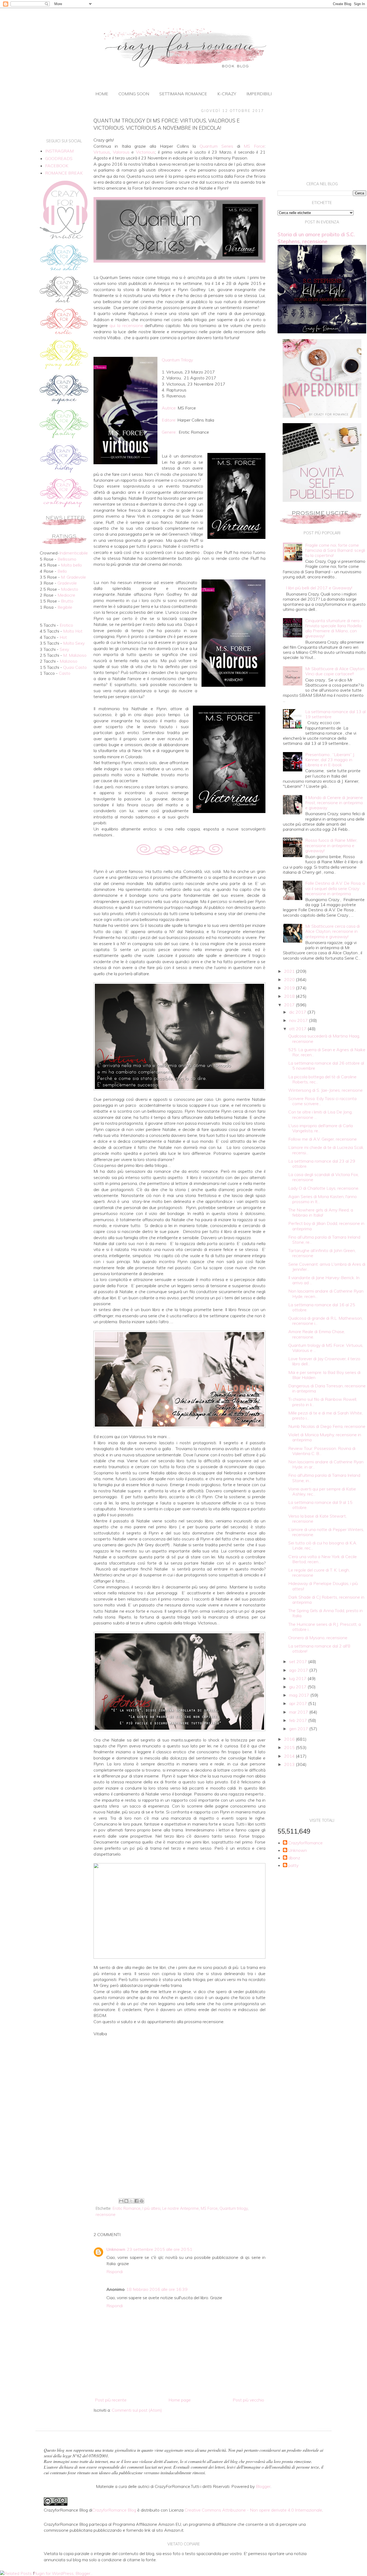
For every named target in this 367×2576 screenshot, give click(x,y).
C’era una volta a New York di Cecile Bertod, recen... (323, 1559)
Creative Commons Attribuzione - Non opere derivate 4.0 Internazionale (253, 2510)
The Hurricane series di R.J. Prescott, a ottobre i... (325, 1627)
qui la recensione (126, 325)
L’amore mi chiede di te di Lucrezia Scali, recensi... (326, 1150)
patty (293, 1865)
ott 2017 (298, 1029)
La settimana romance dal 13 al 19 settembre (335, 714)
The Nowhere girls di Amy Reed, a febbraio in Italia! (321, 1212)
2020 (290, 979)
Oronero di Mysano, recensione (318, 1638)
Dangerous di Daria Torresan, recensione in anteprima (327, 1388)
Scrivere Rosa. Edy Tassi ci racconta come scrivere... (322, 1101)
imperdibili (259, 94)
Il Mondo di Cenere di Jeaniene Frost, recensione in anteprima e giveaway (334, 803)
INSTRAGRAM (59, 151)
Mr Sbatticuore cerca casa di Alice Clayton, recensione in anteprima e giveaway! (332, 931)
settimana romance (183, 94)
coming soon (134, 94)
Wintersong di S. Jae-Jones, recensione (325, 1090)
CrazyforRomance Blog (114, 2510)
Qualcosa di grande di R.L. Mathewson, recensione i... (325, 1321)
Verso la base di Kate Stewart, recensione (317, 1519)
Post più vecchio (248, 2400)
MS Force (209, 2208)
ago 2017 (299, 1670)
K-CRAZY (227, 94)
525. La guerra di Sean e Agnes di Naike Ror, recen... (327, 1052)
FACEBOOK (57, 166)
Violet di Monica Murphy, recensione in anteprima (325, 1437)
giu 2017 (298, 1687)
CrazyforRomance (305, 1843)
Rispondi (115, 2272)
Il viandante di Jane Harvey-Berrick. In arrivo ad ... (324, 1280)
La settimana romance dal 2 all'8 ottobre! (319, 1648)
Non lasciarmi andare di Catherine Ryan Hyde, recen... (326, 1294)
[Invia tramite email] (121, 2201)
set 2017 (299, 1661)
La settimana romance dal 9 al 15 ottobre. (320, 1505)
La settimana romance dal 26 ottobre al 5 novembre (326, 1066)
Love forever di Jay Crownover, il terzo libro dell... (324, 1361)
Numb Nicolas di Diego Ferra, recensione (327, 1426)
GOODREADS (59, 158)
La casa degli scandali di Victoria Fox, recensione (323, 1177)
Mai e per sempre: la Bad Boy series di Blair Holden (324, 1375)
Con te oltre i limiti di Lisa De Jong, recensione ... (320, 1114)
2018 (290, 996)
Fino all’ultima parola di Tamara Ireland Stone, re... (324, 1240)
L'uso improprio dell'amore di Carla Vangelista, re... (321, 1128)
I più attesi (151, 2208)
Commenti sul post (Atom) (137, 2410)
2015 (290, 1747)
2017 (290, 1005)
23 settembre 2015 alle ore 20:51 (160, 2249)
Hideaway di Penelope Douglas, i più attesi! (323, 1586)
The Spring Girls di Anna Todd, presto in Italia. (325, 1613)
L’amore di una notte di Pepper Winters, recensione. (326, 1532)
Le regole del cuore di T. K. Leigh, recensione (319, 1572)
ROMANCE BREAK (64, 173)
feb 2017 (299, 1720)
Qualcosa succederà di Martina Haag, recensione (324, 1038)
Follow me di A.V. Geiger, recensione (323, 1139)
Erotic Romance (127, 2208)
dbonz (294, 1858)
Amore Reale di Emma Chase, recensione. (317, 1334)
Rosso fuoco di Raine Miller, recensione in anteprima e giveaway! (331, 845)
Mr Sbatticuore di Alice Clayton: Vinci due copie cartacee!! (335, 671)
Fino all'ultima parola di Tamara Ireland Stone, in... (324, 1478)
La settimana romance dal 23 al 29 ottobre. (322, 1164)
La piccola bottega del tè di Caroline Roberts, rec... (322, 1079)
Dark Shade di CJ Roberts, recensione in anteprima (326, 1600)
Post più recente (111, 2400)
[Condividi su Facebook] (136, 2201)
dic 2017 (298, 1012)
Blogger (263, 2486)
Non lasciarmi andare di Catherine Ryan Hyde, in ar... (326, 1464)
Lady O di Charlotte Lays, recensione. (324, 1188)
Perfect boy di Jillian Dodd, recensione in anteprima (326, 1226)
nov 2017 (299, 1020)
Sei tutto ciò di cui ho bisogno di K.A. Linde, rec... (323, 1545)
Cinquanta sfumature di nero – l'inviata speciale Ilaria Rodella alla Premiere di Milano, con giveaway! (334, 628)
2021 (290, 971)
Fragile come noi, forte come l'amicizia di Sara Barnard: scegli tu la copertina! (335, 550)
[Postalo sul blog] (126, 2201)
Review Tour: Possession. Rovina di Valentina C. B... (322, 1451)
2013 (290, 1764)
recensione (106, 2215)
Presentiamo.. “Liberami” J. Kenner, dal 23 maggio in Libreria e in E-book (330, 760)
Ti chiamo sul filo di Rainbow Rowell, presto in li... (323, 1402)
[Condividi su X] (131, 2201)
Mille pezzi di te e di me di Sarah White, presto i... (325, 1415)
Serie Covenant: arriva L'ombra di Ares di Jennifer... (327, 1267)
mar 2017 (299, 1712)
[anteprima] (322, 416)
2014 (290, 1756)
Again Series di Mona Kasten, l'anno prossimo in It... (323, 1199)
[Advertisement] (179, 2152)
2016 (290, 1739)
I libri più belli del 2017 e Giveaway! (319, 588)
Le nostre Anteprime (181, 2208)
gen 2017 (299, 1729)
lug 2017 (298, 1678)
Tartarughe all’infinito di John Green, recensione (322, 1253)
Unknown (116, 2249)
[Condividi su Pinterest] (142, 2201)
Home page (180, 2400)
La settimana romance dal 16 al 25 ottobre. (322, 1307)
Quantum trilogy (234, 2208)
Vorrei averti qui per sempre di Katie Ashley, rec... (322, 1491)
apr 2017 (299, 1703)
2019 (290, 988)
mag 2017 (300, 1695)
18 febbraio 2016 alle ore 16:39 (157, 2289)
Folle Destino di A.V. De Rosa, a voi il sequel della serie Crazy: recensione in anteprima (335, 888)
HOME (102, 94)
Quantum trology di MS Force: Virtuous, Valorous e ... (326, 1348)
